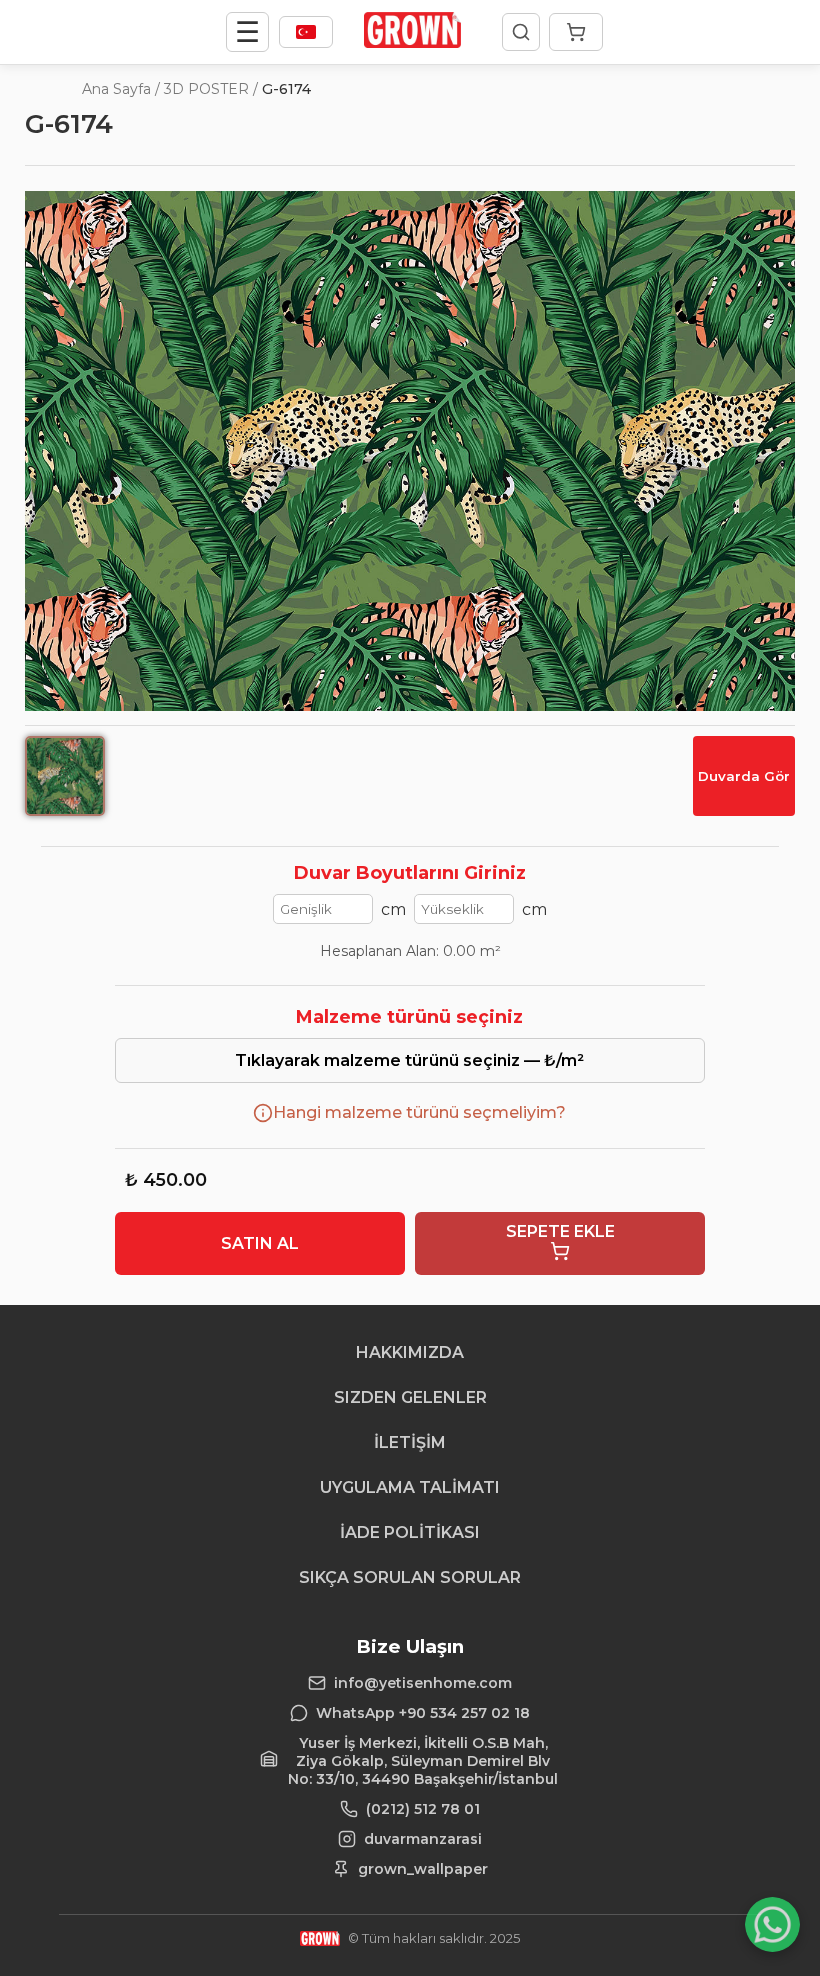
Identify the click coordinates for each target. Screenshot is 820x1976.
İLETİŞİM (410, 1442)
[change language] (306, 32)
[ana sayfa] (412, 42)
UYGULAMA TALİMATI (410, 1487)
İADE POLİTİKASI (410, 1532)
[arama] (521, 32)
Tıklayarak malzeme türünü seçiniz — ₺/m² (409, 1060)
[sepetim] (576, 32)
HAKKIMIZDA (410, 1352)
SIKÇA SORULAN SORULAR (410, 1577)
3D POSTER (206, 89)
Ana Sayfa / (121, 89)
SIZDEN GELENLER (410, 1397)
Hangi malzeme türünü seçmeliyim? (419, 1112)
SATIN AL (260, 1243)
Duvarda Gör (744, 776)
